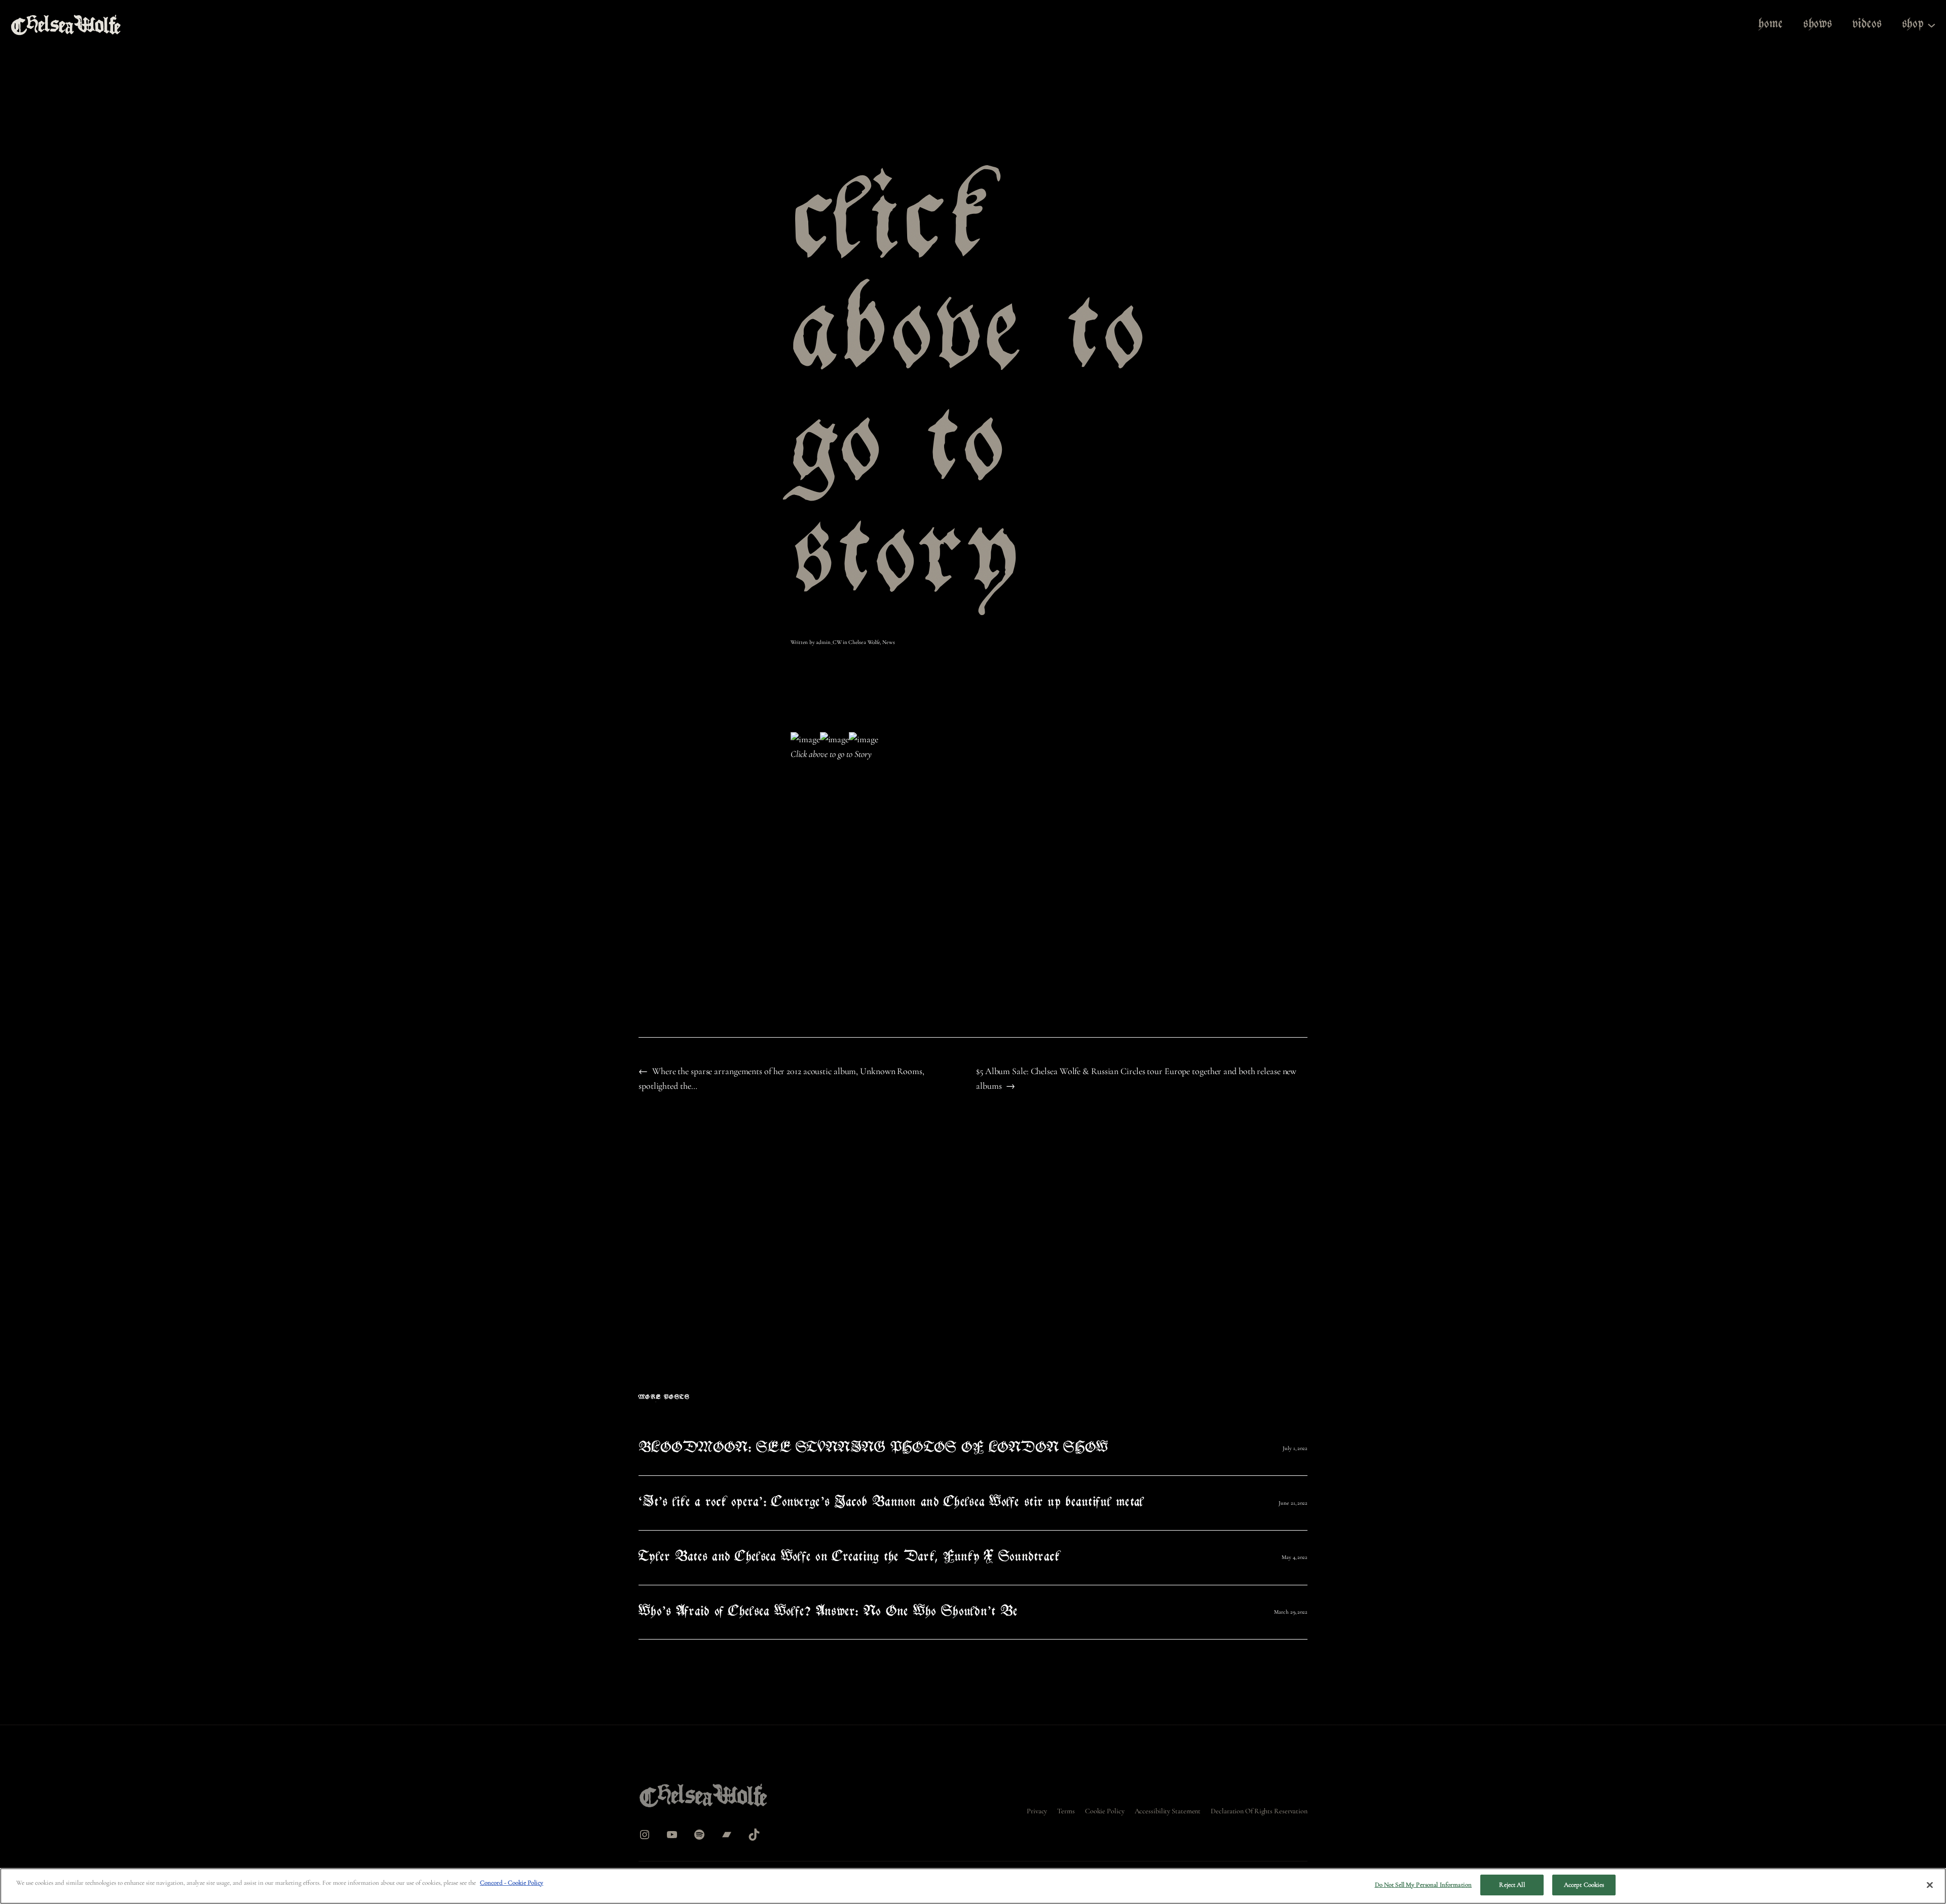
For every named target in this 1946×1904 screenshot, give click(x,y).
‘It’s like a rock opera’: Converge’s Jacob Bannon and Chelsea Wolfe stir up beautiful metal (891, 1503)
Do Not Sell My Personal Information (1424, 1885)
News (889, 642)
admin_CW (829, 642)
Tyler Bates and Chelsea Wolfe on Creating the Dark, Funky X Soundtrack (849, 1558)
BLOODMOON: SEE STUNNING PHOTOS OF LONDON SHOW (873, 1449)
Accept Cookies (1584, 1885)
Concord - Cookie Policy (512, 1883)
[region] (973, 1886)
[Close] (1930, 1885)
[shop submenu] (1932, 25)
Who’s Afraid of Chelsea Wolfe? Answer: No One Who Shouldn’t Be (828, 1612)
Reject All (1512, 1885)
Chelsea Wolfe (864, 642)
